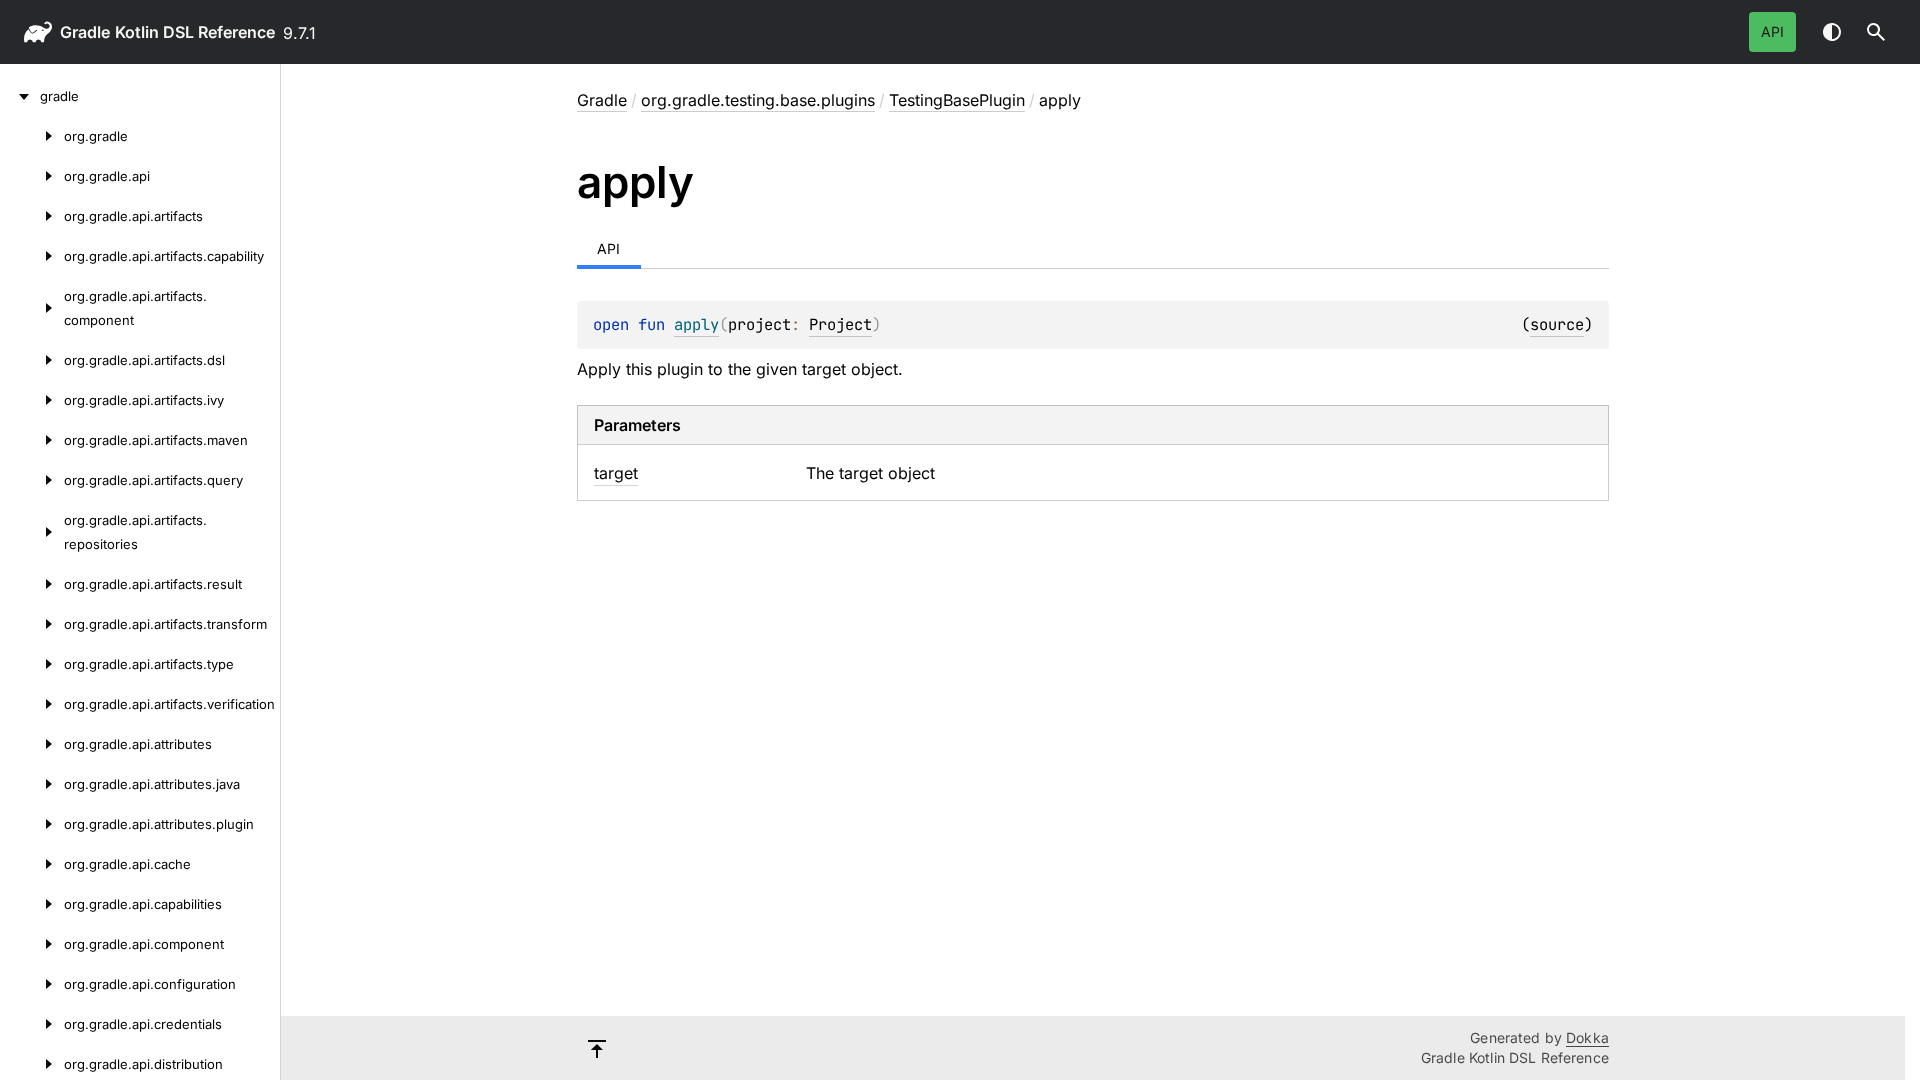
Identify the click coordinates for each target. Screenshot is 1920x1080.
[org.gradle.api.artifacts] (32, 216)
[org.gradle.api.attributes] (32, 744)
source (1557, 324)
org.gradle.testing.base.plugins (758, 100)
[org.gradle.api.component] (32, 944)
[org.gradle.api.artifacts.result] (32, 584)
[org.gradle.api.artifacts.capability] (32, 256)
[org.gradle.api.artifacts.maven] (32, 440)
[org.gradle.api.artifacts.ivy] (32, 400)
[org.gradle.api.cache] (32, 864)
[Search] (1876, 32)
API (1772, 31)
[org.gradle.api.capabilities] (32, 904)
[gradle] (20, 96)
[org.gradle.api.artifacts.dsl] (32, 360)
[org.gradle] (32, 136)
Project (840, 324)
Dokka (1587, 1037)
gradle (85, 32)
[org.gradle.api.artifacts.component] (32, 308)
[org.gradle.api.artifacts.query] (32, 480)
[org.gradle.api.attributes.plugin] (32, 824)
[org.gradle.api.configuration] (32, 984)
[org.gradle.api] (32, 176)
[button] (1876, 32)
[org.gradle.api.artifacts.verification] (32, 704)
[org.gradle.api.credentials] (32, 1024)
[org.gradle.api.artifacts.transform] (32, 624)
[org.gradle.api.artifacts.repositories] (32, 532)
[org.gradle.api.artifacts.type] (32, 664)
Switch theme (1832, 32)
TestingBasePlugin (957, 100)
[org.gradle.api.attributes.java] (32, 784)
